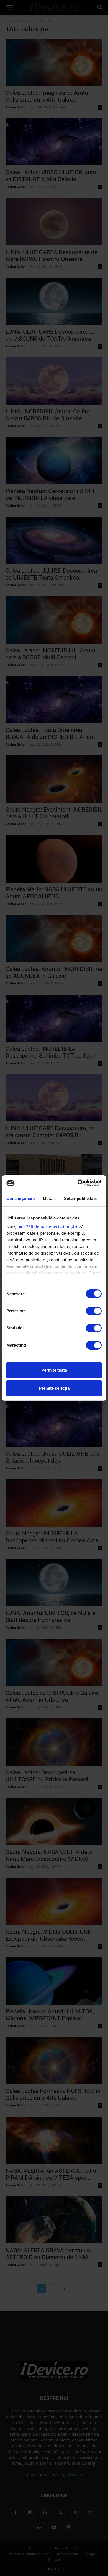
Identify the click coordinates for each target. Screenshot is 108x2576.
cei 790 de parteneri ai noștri (48, 1227)
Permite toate (54, 1370)
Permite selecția (54, 1388)
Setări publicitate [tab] (81, 1198)
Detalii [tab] (49, 1198)
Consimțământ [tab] (21, 1198)
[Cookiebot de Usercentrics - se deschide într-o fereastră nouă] (78, 1183)
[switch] (94, 1311)
